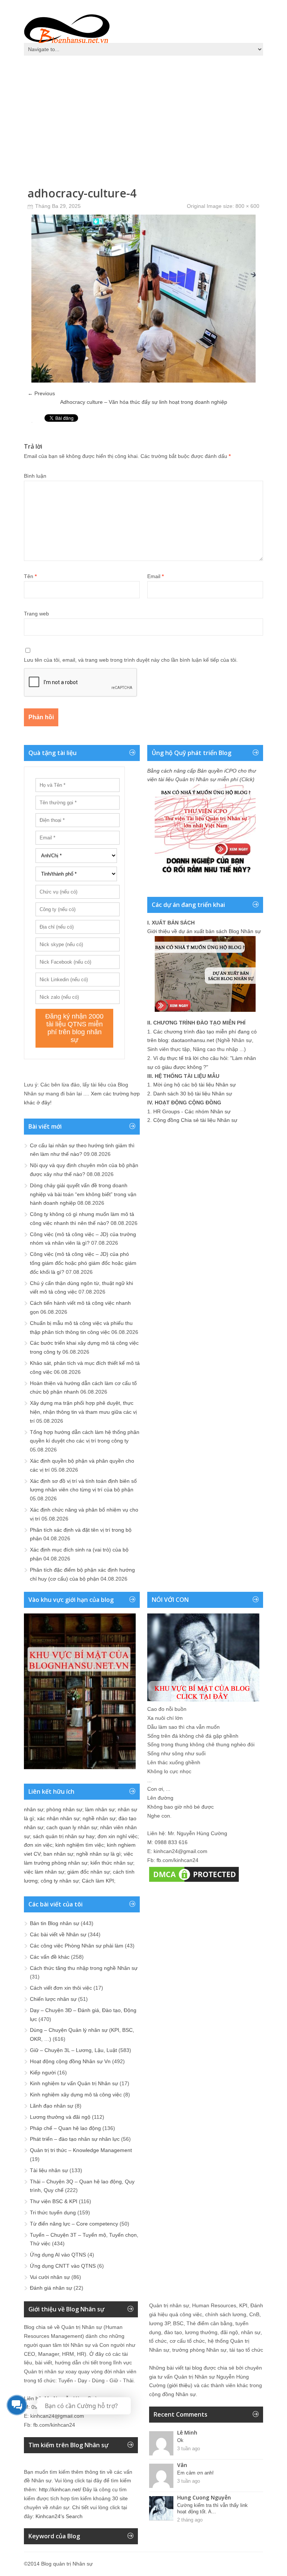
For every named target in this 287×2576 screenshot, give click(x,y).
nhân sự (34, 1809)
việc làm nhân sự (44, 1872)
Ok (180, 2440)
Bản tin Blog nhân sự (55, 1923)
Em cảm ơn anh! (195, 2473)
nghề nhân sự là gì (98, 1854)
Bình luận (35, 476)
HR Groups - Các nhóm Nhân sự (192, 1111)
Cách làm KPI (98, 1881)
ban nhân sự (58, 1854)
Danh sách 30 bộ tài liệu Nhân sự (193, 1094)
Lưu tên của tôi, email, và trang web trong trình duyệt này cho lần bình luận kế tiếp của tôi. (131, 660)
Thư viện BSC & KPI (54, 2201)
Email (155, 576)
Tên (30, 576)
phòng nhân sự (64, 1809)
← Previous (41, 393)
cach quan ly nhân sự (72, 1827)
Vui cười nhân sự (50, 2277)
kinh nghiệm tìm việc (80, 1845)
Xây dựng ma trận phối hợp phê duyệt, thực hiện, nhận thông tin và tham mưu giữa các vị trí (83, 1412)
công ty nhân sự (60, 1881)
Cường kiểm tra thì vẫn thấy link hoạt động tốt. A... (212, 2508)
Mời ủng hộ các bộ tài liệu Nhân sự (195, 1085)
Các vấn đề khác (50, 1957)
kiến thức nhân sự (112, 1863)
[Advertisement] (143, 116)
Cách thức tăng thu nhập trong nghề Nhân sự (84, 1968)
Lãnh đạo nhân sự (52, 2106)
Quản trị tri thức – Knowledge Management (81, 2150)
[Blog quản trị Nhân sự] (67, 28)
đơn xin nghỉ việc (118, 1836)
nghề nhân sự (99, 1818)
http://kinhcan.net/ (60, 2489)
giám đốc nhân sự (89, 1872)
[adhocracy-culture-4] (143, 381)
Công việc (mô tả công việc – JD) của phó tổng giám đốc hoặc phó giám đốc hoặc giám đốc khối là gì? (83, 1263)
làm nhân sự (100, 1809)
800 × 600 (247, 206)
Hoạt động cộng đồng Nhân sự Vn (70, 2061)
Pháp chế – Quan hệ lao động (65, 2128)
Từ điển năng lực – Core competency (74, 2224)
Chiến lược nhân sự (53, 1999)
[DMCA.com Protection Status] (194, 1882)
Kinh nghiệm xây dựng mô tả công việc (76, 2095)
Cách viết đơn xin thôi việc (61, 1988)
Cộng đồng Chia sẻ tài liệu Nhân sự (195, 1120)
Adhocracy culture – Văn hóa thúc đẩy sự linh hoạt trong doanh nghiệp (144, 402)
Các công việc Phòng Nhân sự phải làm (77, 1946)
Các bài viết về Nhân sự (58, 1934)
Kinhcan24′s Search (59, 2516)
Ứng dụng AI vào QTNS (58, 2255)
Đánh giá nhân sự (51, 2288)
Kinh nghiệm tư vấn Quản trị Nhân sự (74, 2083)
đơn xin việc (38, 1845)
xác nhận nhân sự (58, 1818)
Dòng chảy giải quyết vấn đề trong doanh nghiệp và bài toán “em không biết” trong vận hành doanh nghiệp (83, 1194)
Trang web (36, 614)
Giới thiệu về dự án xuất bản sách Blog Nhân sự (204, 931)
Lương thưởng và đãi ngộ (60, 2117)
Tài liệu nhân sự (49, 2170)
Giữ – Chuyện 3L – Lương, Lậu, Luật (73, 2050)
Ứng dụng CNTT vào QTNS (63, 2266)
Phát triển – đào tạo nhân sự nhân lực (75, 2139)
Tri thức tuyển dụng (53, 2212)
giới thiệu (180, 2385)
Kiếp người (43, 2073)
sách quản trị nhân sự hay (64, 1836)
